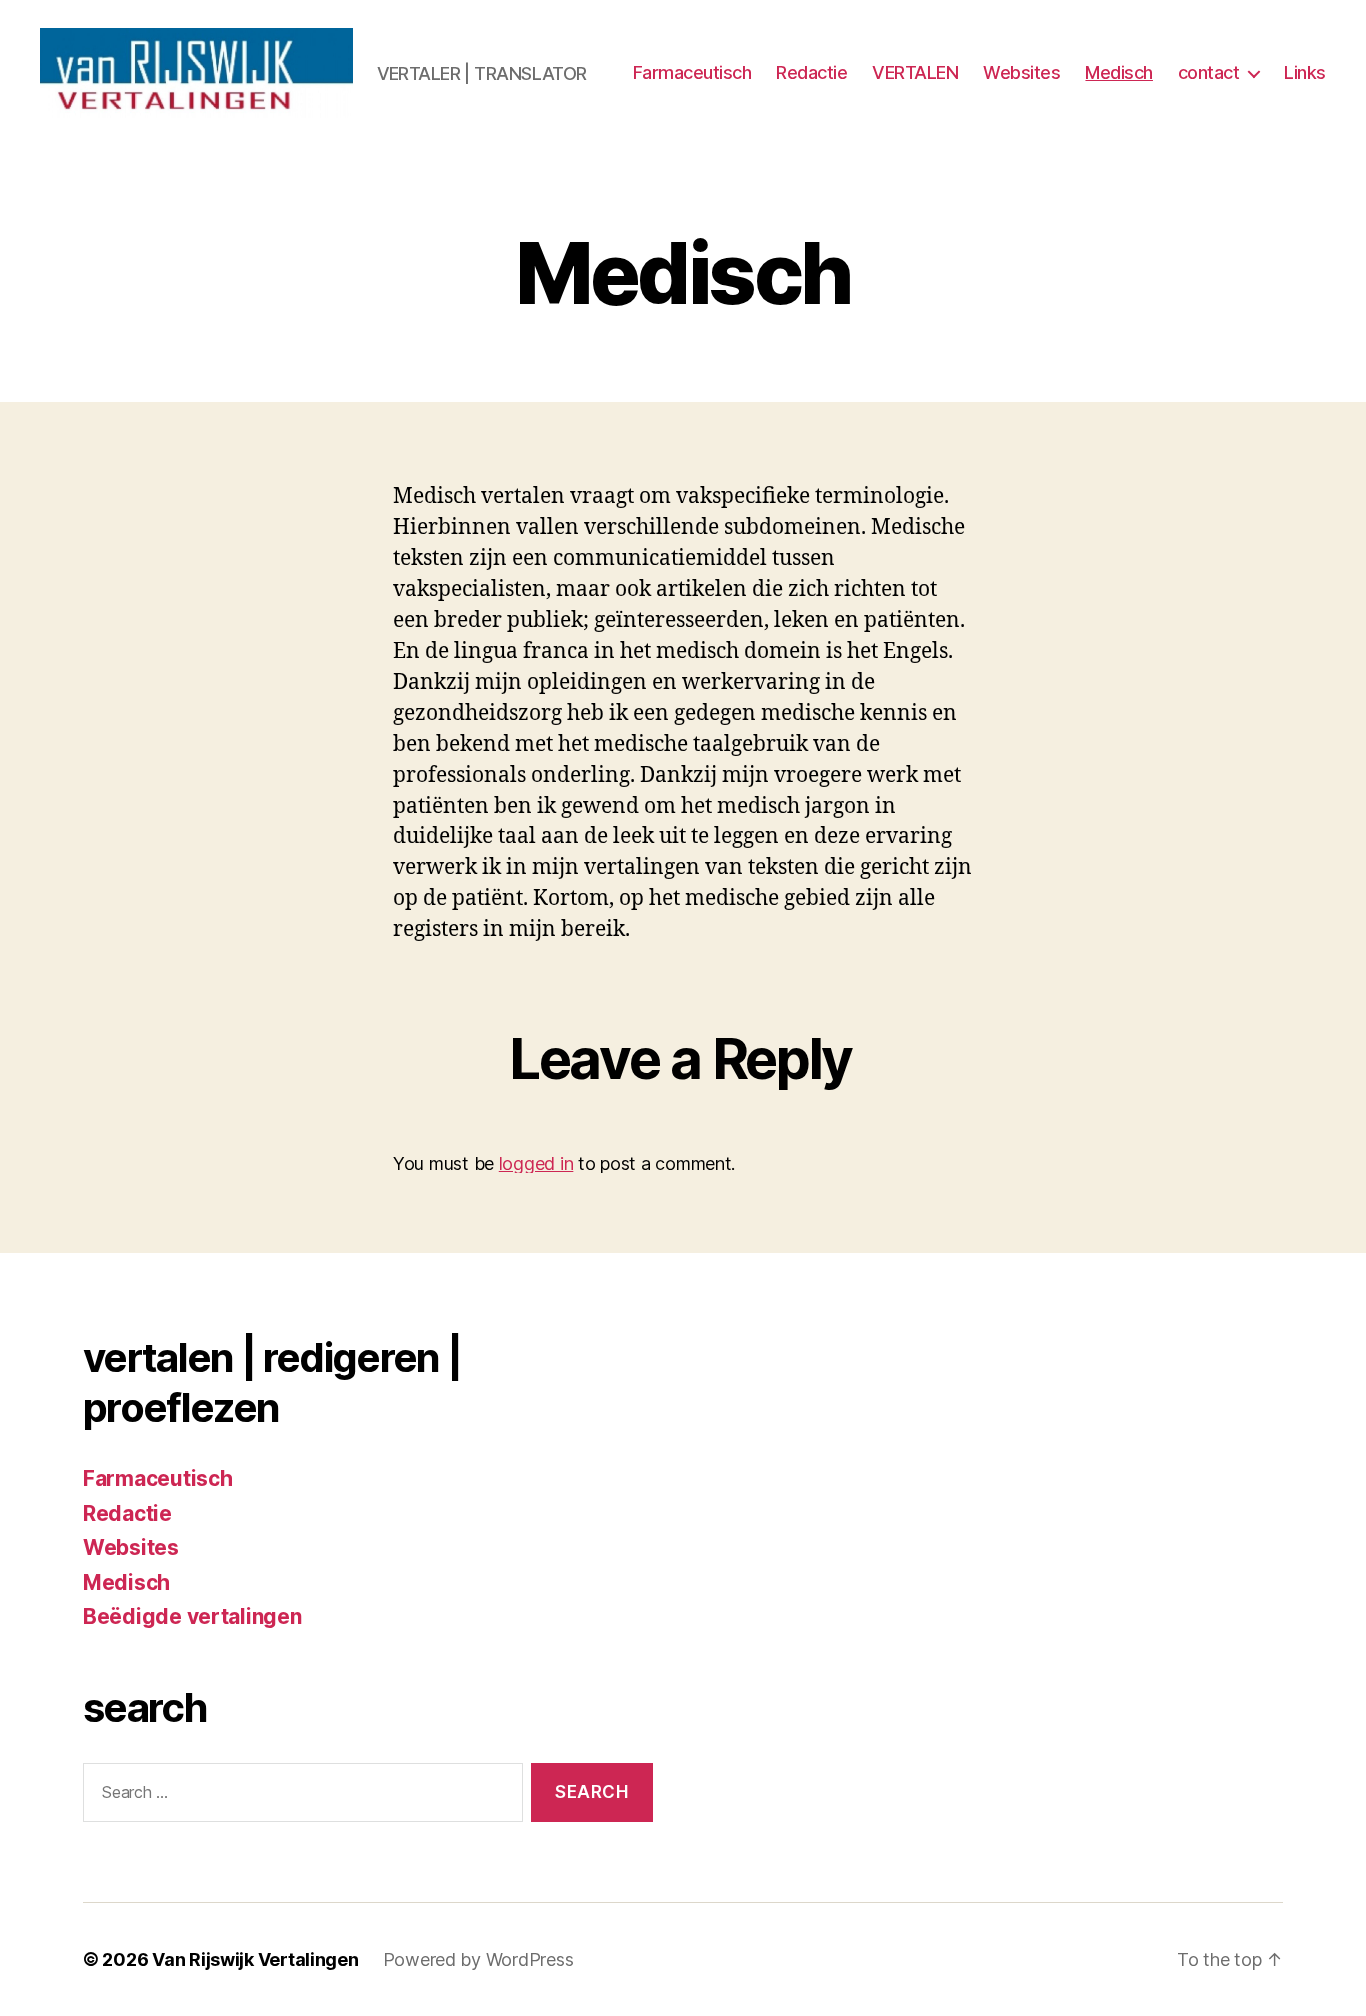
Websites (1021, 72)
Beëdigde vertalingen (192, 1616)
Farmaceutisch (692, 72)
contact (1209, 72)
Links (1305, 72)
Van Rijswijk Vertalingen (255, 1959)
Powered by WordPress (478, 1959)
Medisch (1119, 72)
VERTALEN (915, 72)
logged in (536, 1163)
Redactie (811, 72)
